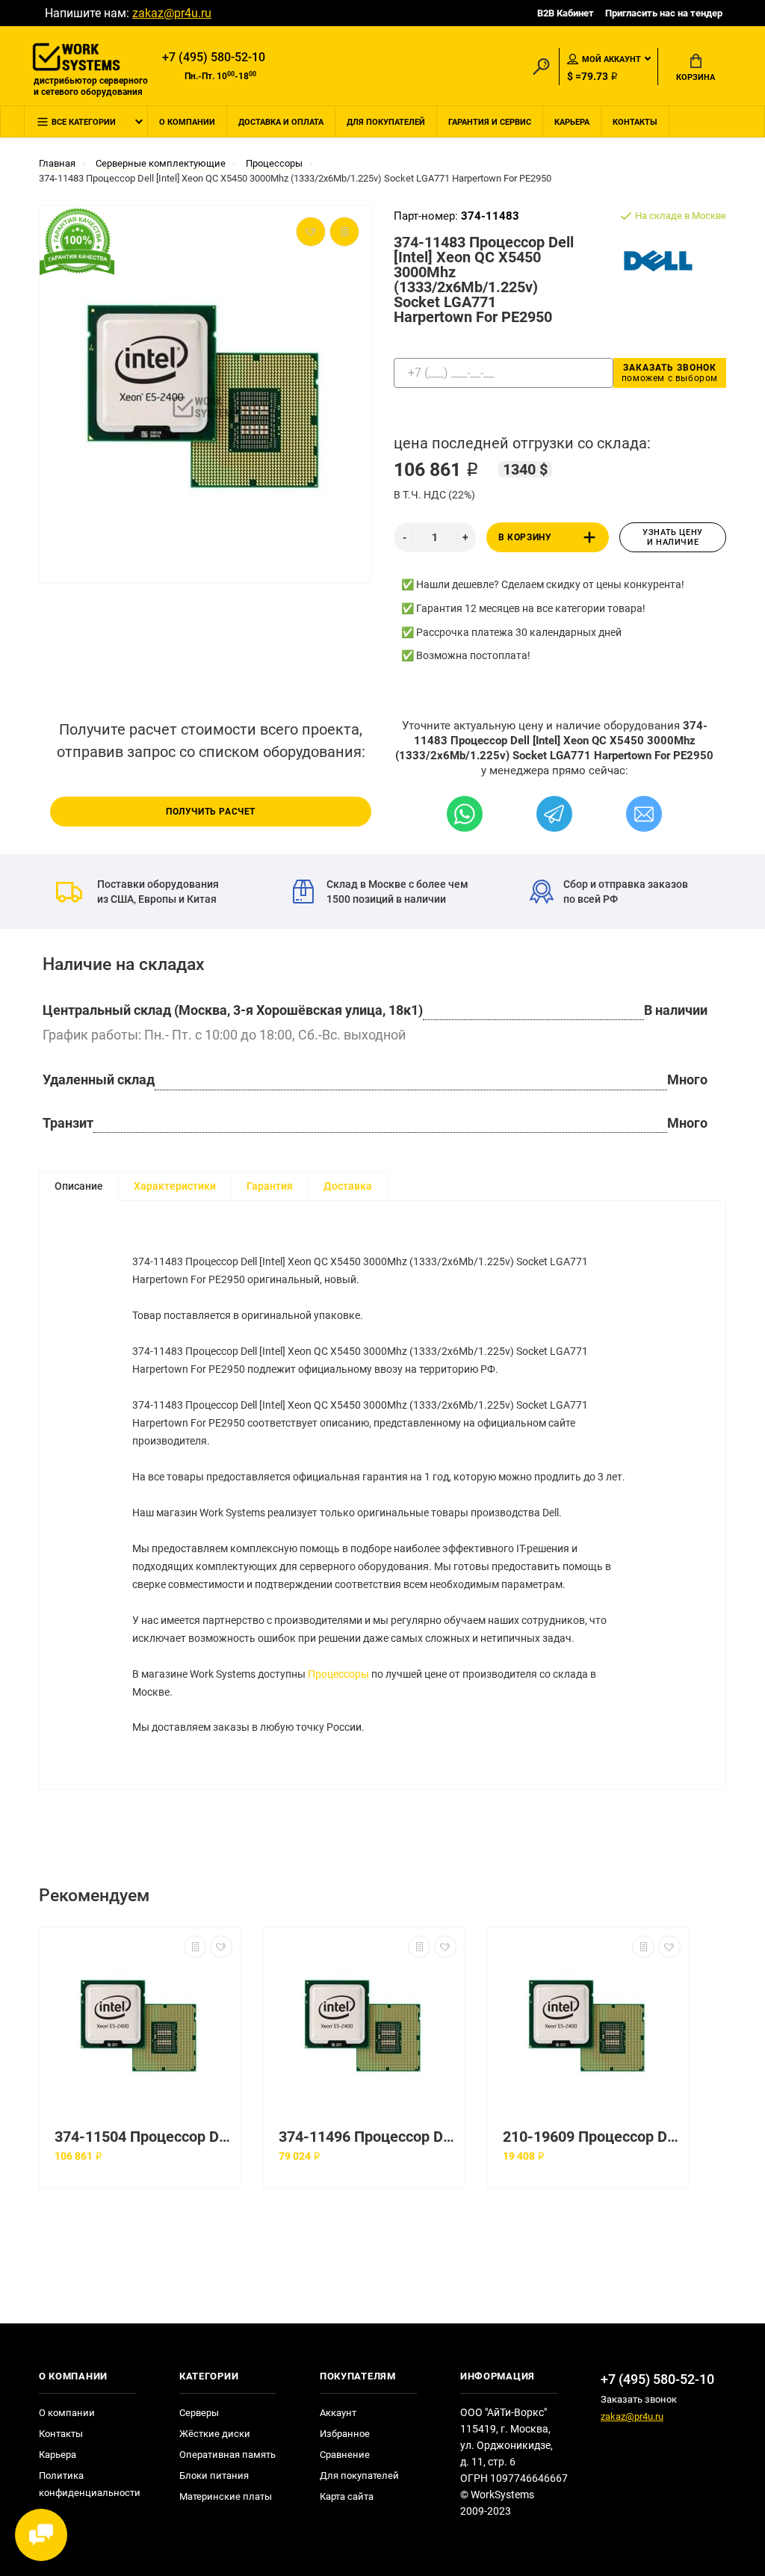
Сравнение (345, 2455)
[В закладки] (221, 1947)
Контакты (635, 122)
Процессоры (338, 1674)
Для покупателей (386, 122)
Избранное (345, 2434)
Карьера (572, 122)
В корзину (525, 537)
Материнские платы (226, 2496)
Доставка (348, 1186)
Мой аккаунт (611, 59)
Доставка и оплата (281, 122)
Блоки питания (214, 2475)
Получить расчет (211, 812)
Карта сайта (347, 2496)
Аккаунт (338, 2413)
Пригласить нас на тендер (664, 13)
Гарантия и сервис (490, 122)
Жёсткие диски (215, 2434)
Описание (79, 1186)
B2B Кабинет (566, 13)
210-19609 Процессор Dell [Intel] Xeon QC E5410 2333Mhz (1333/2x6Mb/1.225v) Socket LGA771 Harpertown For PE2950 (592, 2137)
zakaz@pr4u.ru (172, 13)
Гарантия (270, 1186)
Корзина (696, 77)
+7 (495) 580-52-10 (214, 57)
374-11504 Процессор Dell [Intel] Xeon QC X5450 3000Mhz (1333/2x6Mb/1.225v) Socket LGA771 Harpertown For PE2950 (143, 2137)
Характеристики (175, 1186)
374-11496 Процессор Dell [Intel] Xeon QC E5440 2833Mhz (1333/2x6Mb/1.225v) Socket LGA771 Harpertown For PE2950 (368, 2137)
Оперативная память (227, 2455)
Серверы (199, 2413)
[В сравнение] (195, 1947)
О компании (187, 122)
